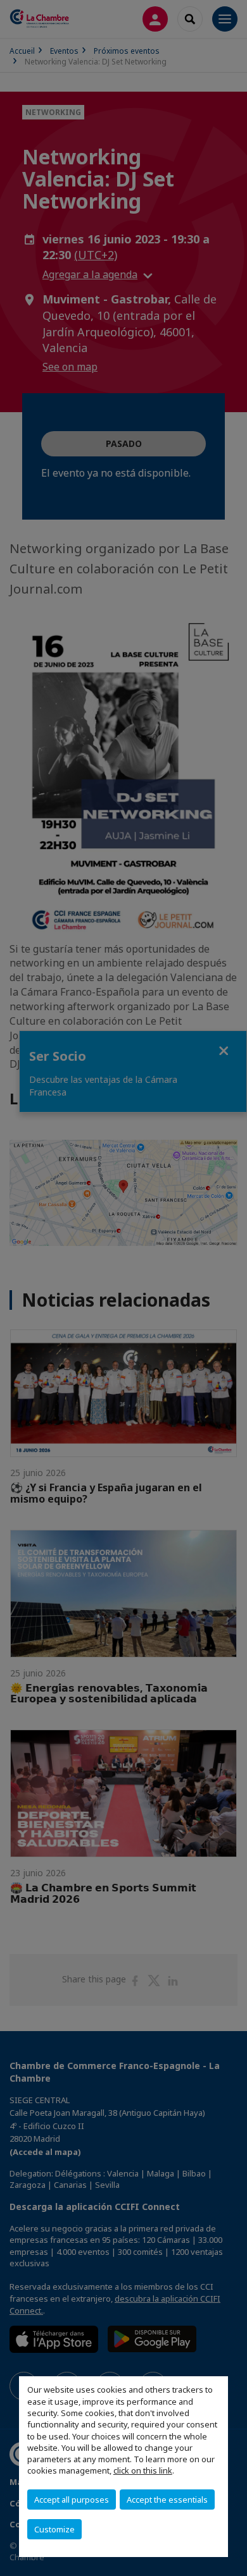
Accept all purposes (72, 2500)
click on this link (143, 2470)
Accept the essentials (167, 2500)
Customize (54, 2529)
